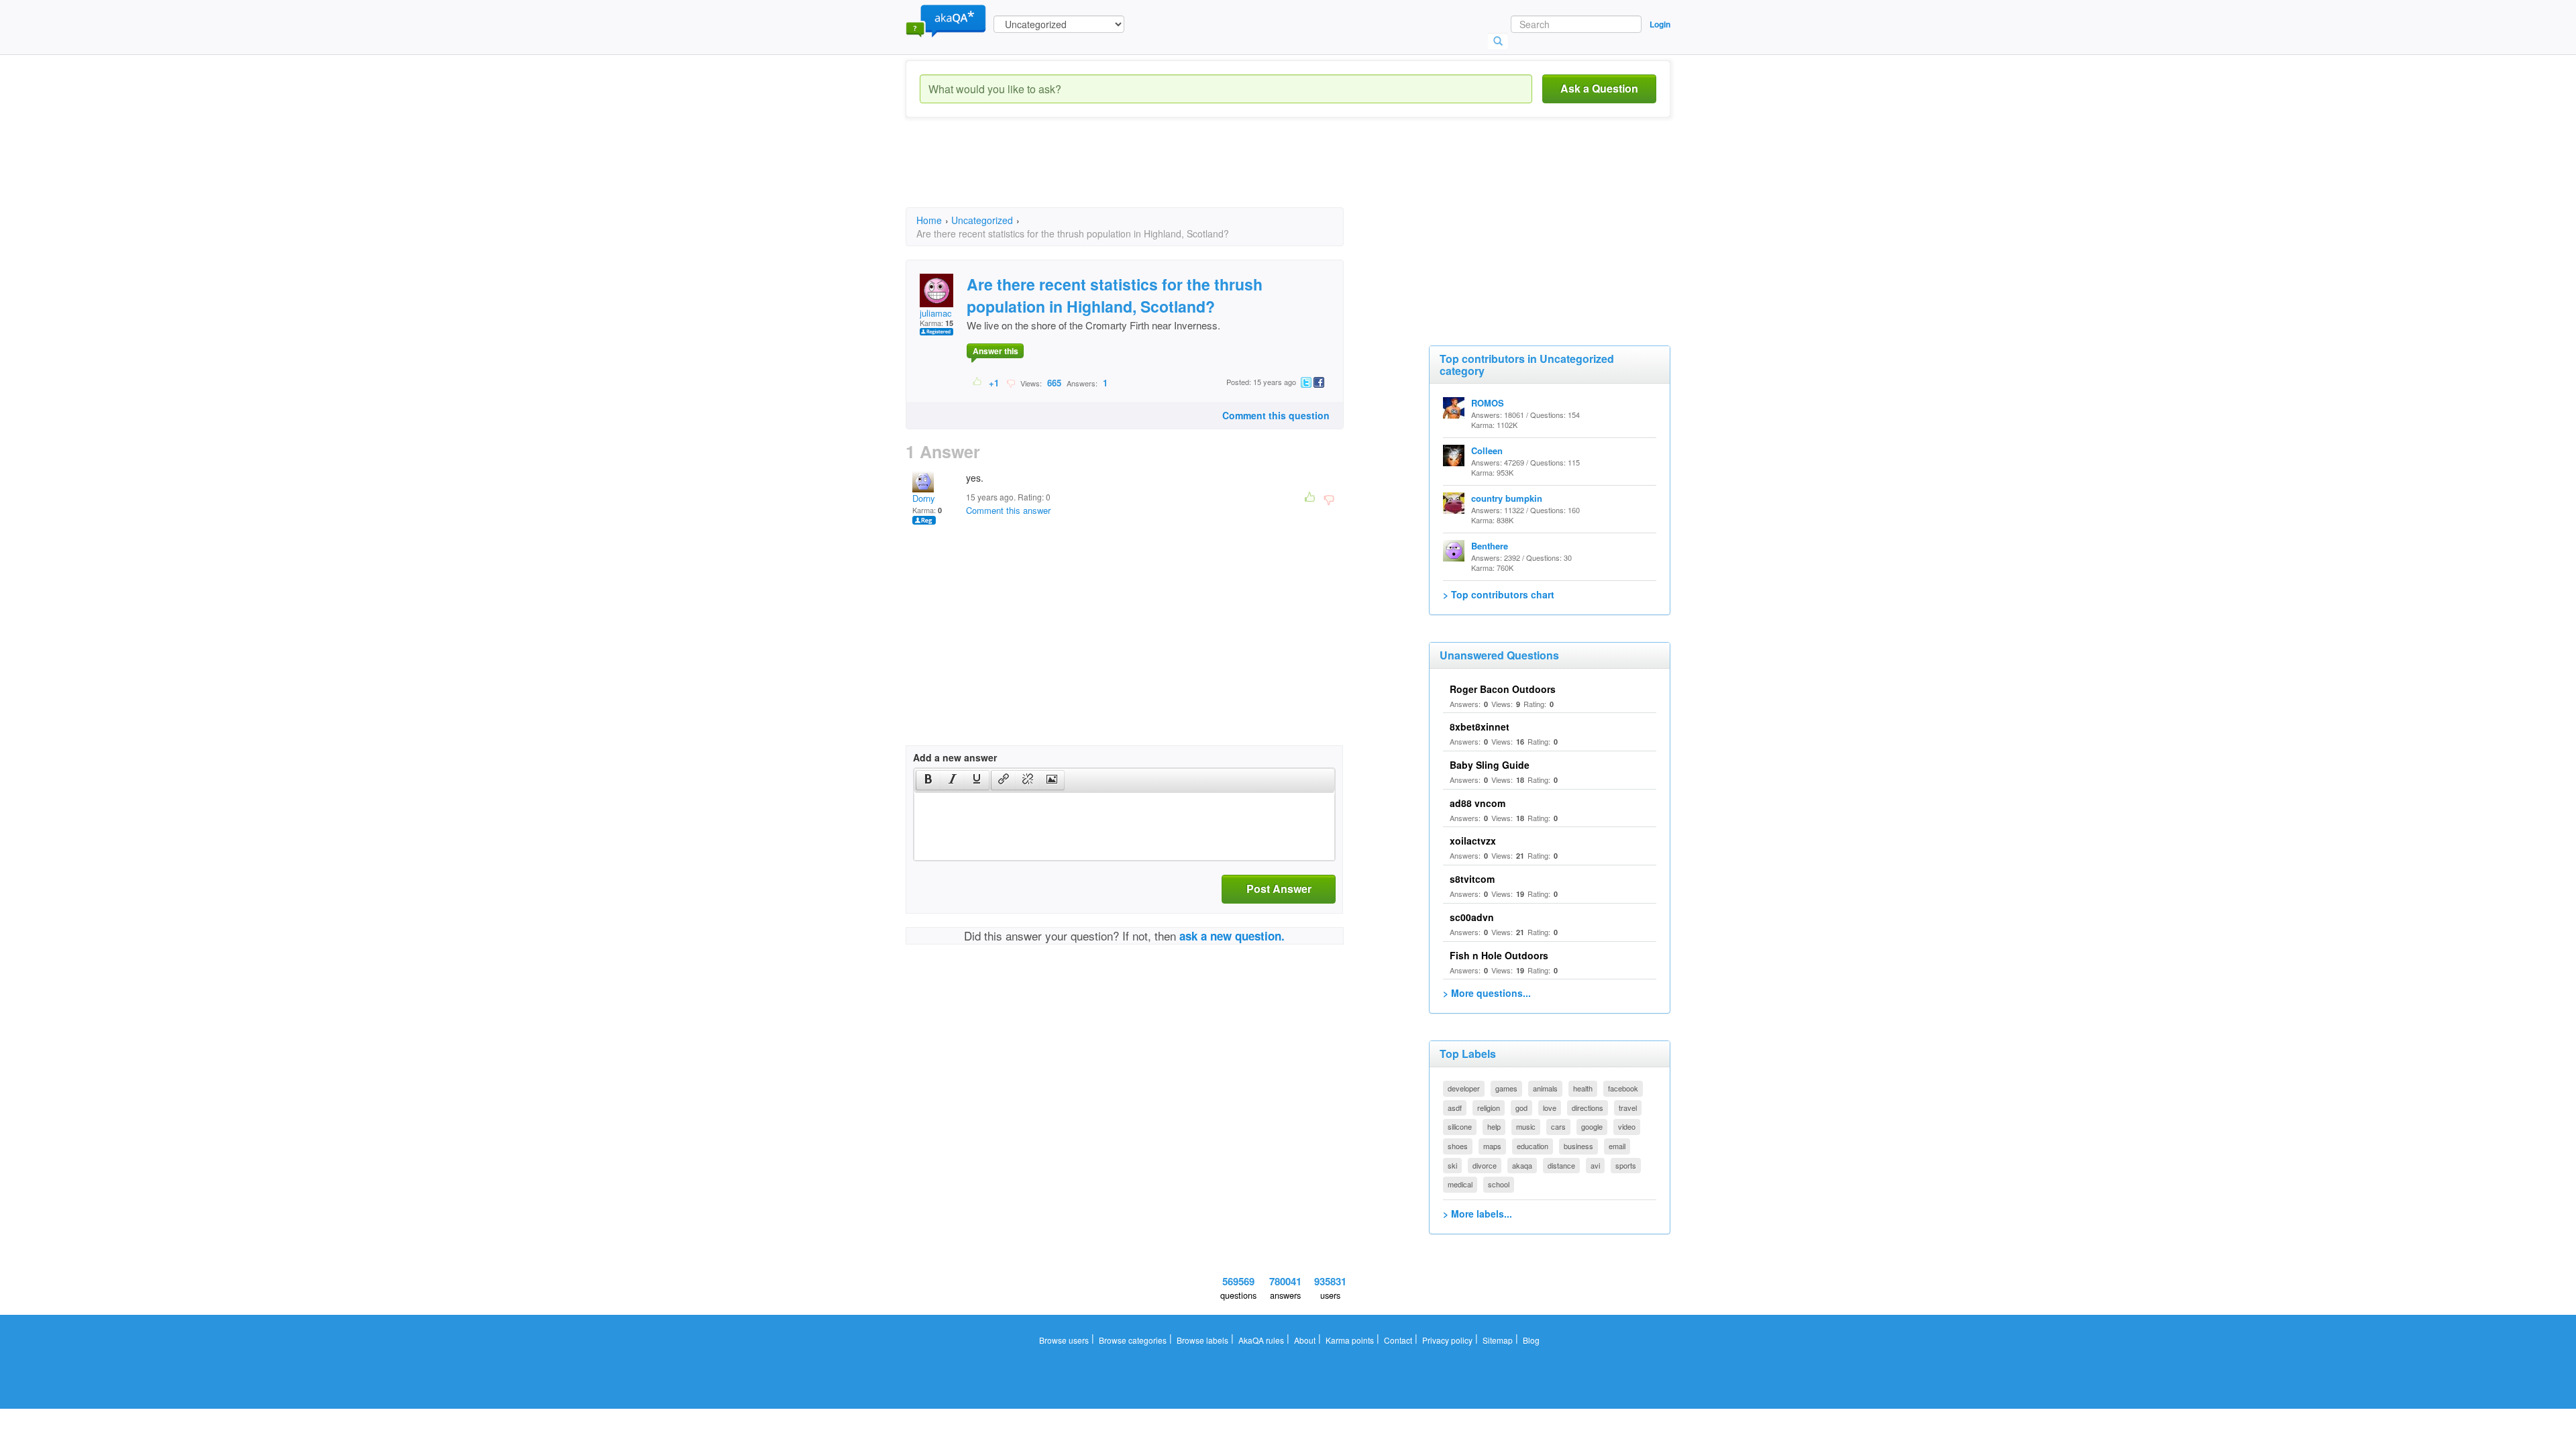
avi (1595, 1165)
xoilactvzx (1473, 841)
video (1627, 1126)
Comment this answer (1008, 510)
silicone (1460, 1126)
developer (1464, 1088)
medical (1460, 1184)
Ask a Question (1599, 88)
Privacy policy (1447, 1340)
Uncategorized (982, 220)
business (1578, 1146)
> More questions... (1487, 993)
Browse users (1064, 1340)
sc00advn (1472, 917)
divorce (1485, 1165)
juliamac (936, 313)
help (1494, 1126)
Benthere (1490, 546)
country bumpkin (1507, 498)
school (1499, 1184)
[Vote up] (978, 382)
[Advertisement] (1150, 174)
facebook (1623, 1088)
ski (1452, 1165)
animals (1545, 1088)
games (1506, 1088)
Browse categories (1133, 1340)
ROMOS (1488, 403)
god (1521, 1108)
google (1592, 1126)
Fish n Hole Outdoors (1499, 955)
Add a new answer (955, 757)
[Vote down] (1011, 382)
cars (1558, 1126)
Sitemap (1498, 1340)
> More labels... (1478, 1214)
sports (1626, 1165)
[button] (928, 780)
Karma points (1350, 1340)
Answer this (996, 351)
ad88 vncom (1478, 803)
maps (1492, 1146)
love (1550, 1108)
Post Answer (1279, 889)
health (1583, 1088)
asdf (1455, 1108)
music (1526, 1126)
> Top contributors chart (1499, 594)
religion (1489, 1108)
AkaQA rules (1261, 1340)
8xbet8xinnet (1480, 727)
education (1533, 1146)
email (1617, 1146)
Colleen (1487, 450)
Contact (1398, 1340)
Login (1660, 24)
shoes (1458, 1146)
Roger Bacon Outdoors (1503, 689)
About (1305, 1340)
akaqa (1522, 1165)
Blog (1531, 1340)
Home (929, 220)
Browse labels (1202, 1340)
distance (1561, 1165)
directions (1588, 1108)
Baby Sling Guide (1490, 765)
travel (1628, 1108)
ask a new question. (1232, 936)
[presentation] (928, 780)
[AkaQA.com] (946, 20)
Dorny (924, 498)
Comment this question (1276, 415)
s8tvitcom (1472, 879)
